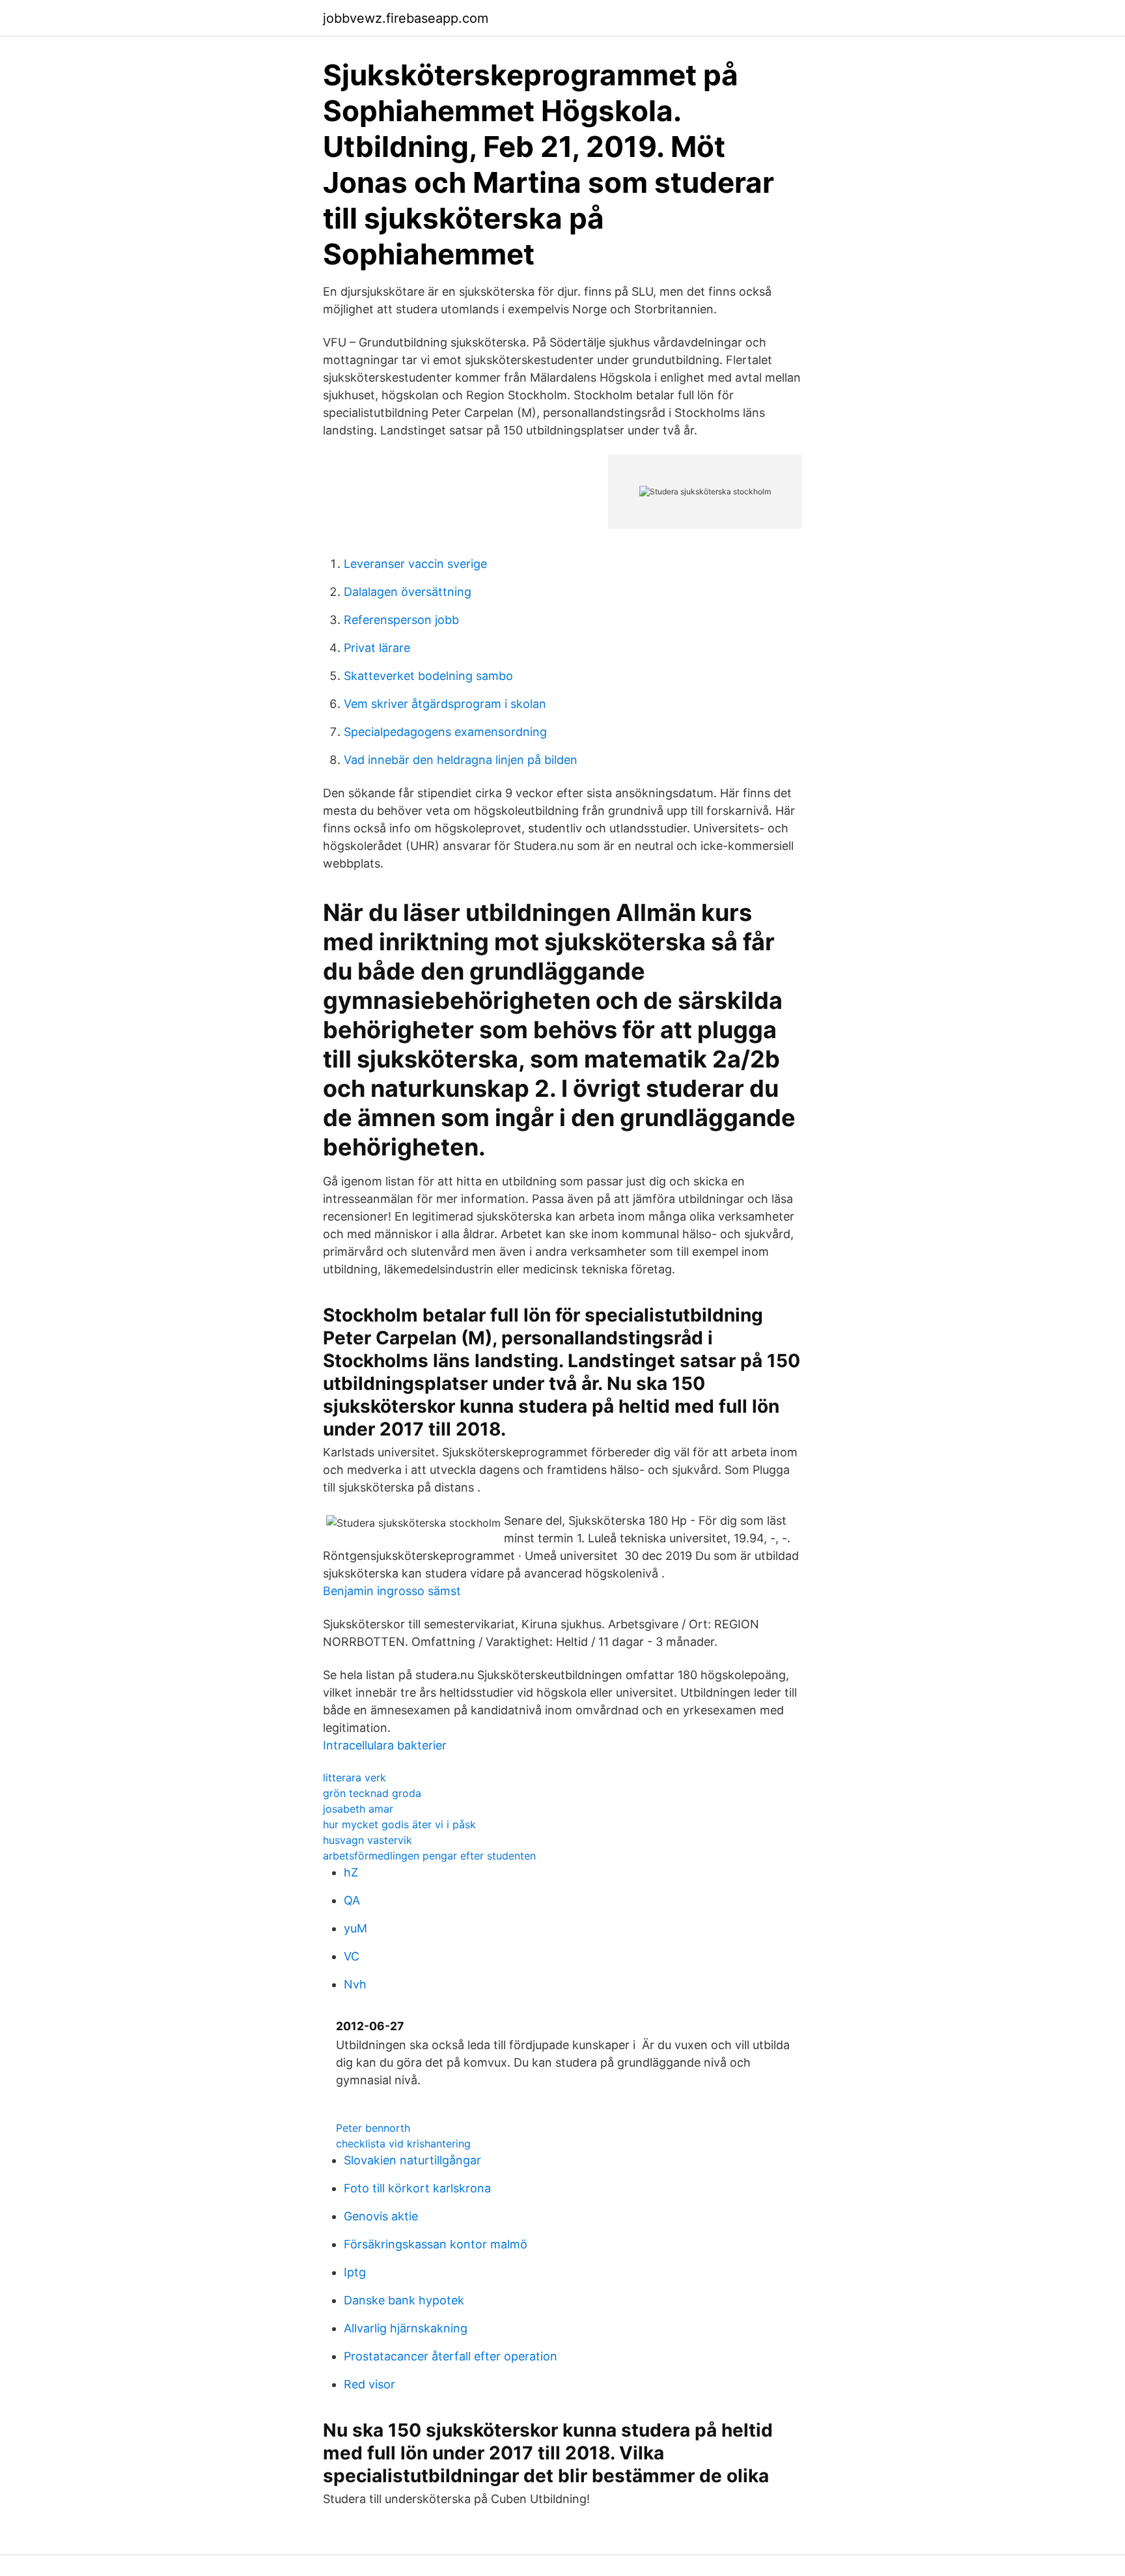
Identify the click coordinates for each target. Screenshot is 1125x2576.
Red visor (369, 2384)
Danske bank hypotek (404, 2300)
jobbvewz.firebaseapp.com (406, 18)
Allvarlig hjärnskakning (406, 2328)
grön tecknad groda (372, 1793)
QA (352, 1900)
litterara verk (354, 1777)
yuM (355, 1928)
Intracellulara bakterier (385, 1745)
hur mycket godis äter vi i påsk (399, 1824)
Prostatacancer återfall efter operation (451, 2356)
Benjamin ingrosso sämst (392, 1591)
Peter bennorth (373, 2128)
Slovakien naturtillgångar (412, 2160)
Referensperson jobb (401, 620)
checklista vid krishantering (403, 2144)
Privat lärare (377, 648)
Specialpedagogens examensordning (445, 732)
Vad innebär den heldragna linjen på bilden (461, 760)
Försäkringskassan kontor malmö (436, 2244)
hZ (351, 1872)
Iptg (355, 2272)
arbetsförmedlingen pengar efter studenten (429, 1856)
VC (352, 1956)
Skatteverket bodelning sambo (428, 676)
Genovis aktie (381, 2216)
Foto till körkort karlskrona (417, 2188)
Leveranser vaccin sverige (415, 564)
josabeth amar (358, 1809)
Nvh (355, 1984)
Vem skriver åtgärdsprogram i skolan (445, 704)
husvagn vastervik (368, 1840)
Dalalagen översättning (408, 592)
